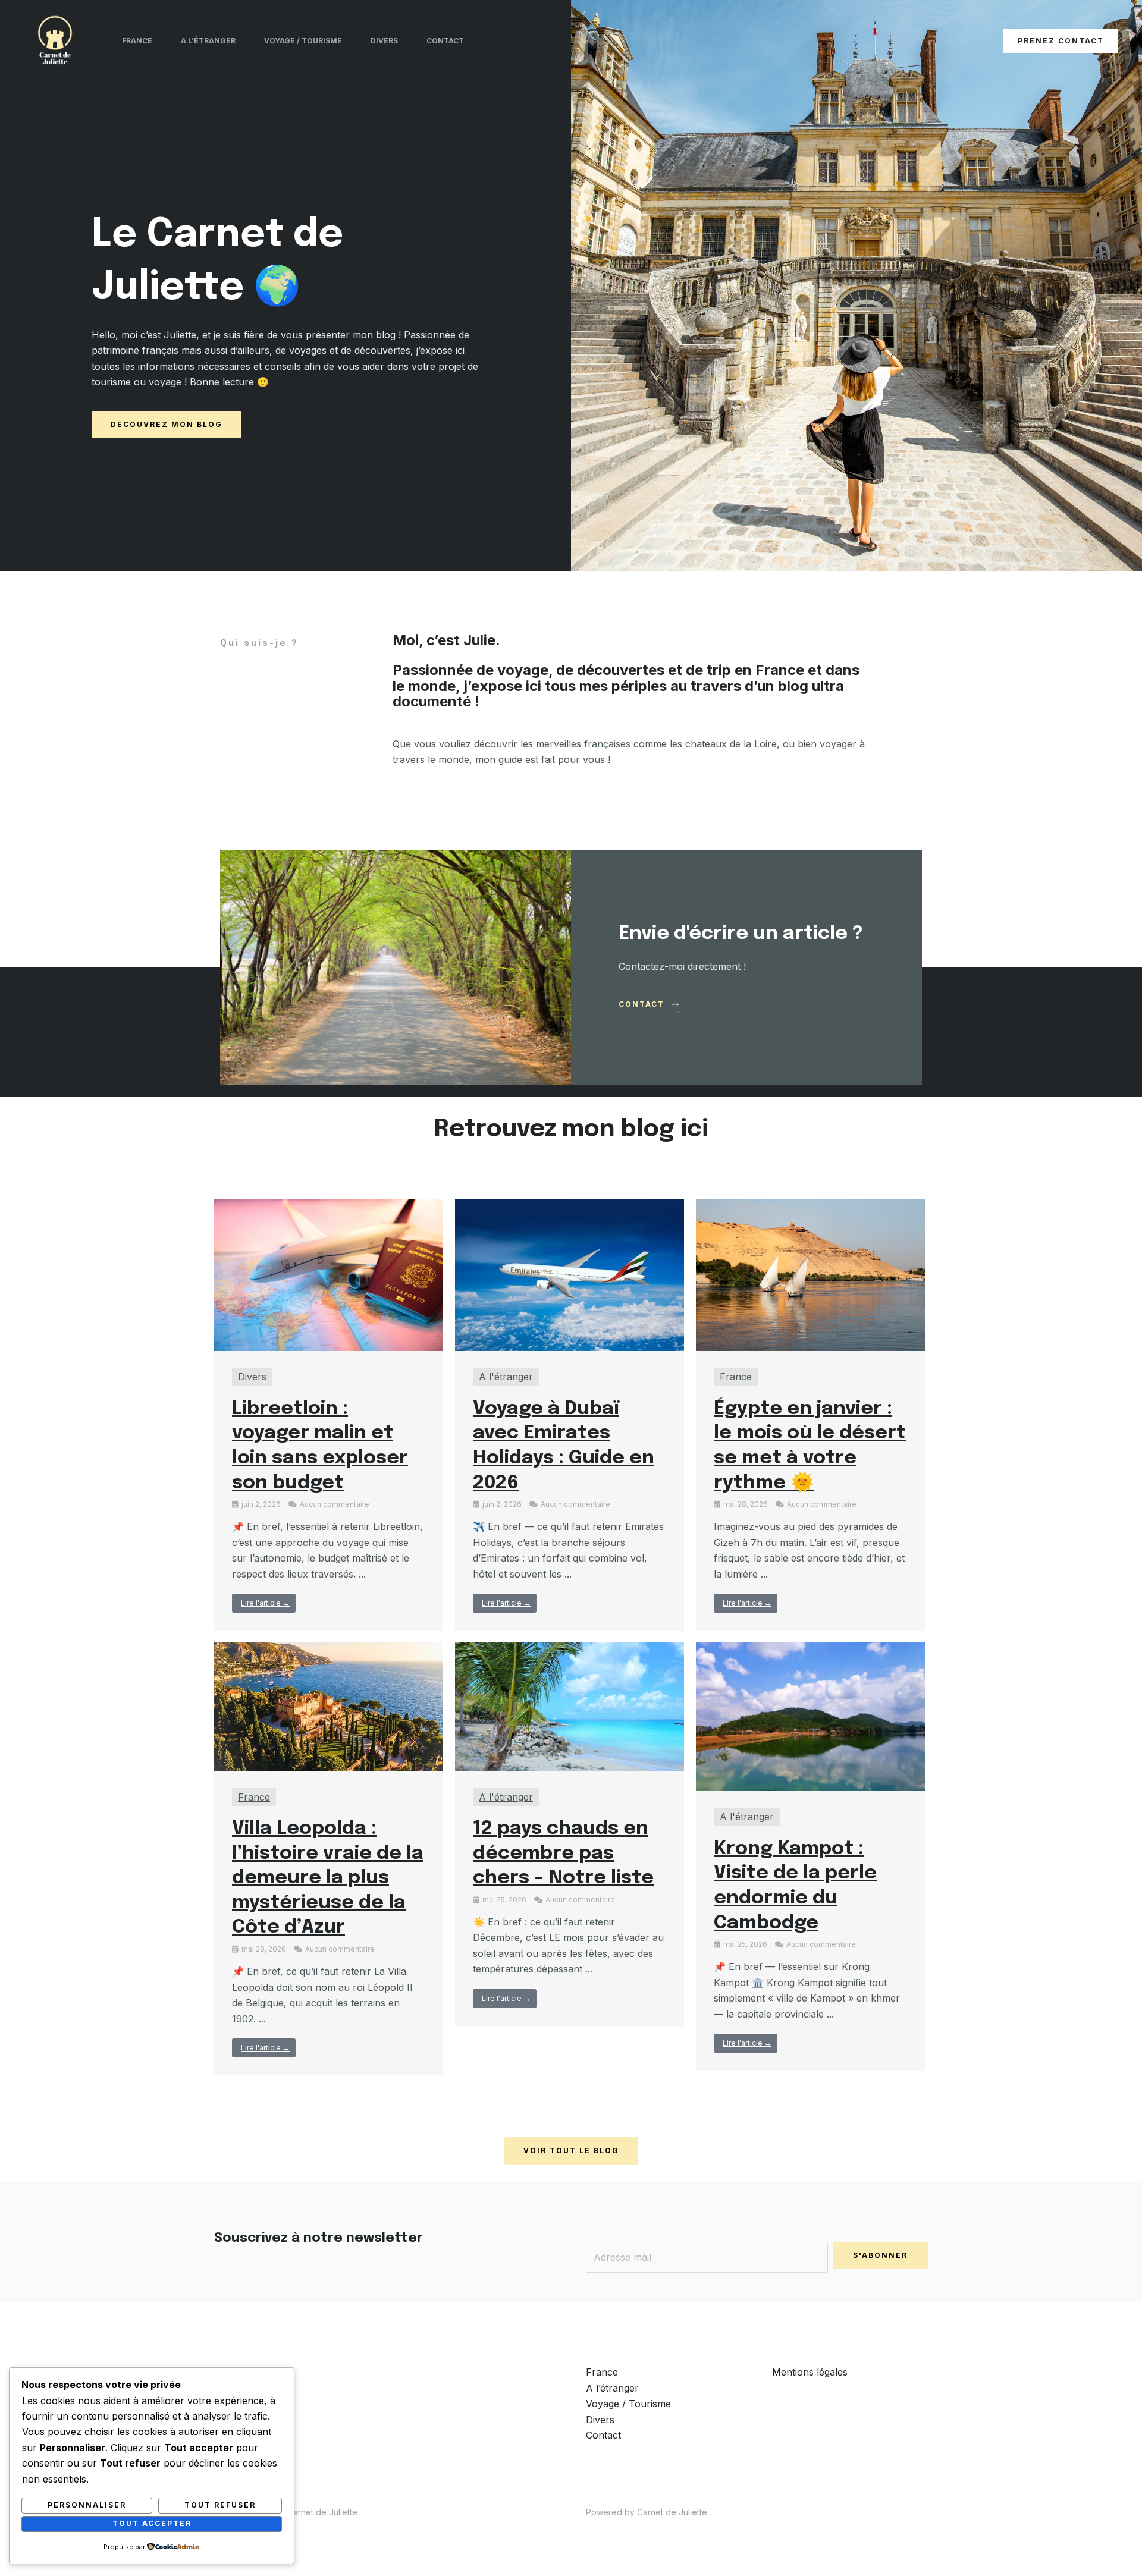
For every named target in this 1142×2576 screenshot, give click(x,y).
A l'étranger (506, 1377)
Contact (445, 41)
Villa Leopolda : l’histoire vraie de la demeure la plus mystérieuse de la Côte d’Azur (328, 1878)
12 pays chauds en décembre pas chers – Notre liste (563, 1854)
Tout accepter (152, 2523)
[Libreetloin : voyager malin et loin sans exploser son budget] (329, 1274)
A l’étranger (208, 41)
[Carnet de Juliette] (55, 40)
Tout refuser (220, 2505)
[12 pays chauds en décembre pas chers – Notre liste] (570, 1706)
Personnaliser (87, 2505)
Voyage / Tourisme (303, 41)
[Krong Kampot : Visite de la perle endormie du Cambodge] (810, 1716)
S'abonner (880, 2255)
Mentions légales (810, 2372)
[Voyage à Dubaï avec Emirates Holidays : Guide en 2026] (570, 1274)
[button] (1061, 41)
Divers (384, 41)
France (137, 41)
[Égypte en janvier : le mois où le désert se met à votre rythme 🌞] (810, 1274)
